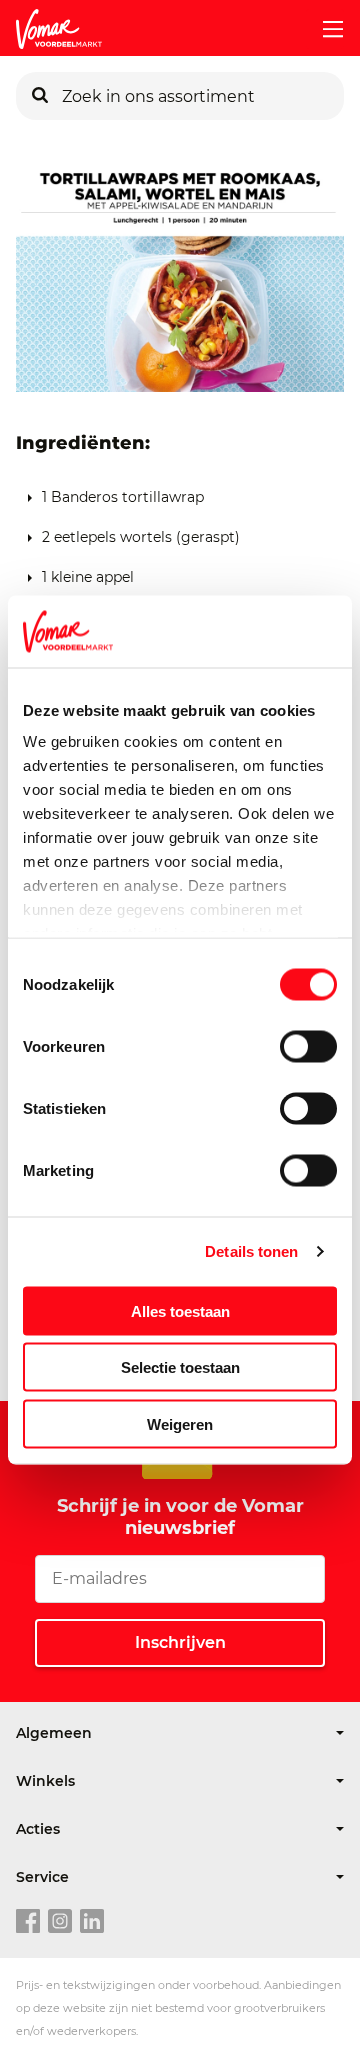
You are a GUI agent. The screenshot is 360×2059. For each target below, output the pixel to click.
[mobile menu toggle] (325, 29)
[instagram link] (60, 1922)
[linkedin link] (92, 1922)
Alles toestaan (180, 1310)
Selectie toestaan (180, 1367)
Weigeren (180, 1423)
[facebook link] (28, 1922)
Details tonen (251, 1251)
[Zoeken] (40, 96)
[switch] (308, 1046)
